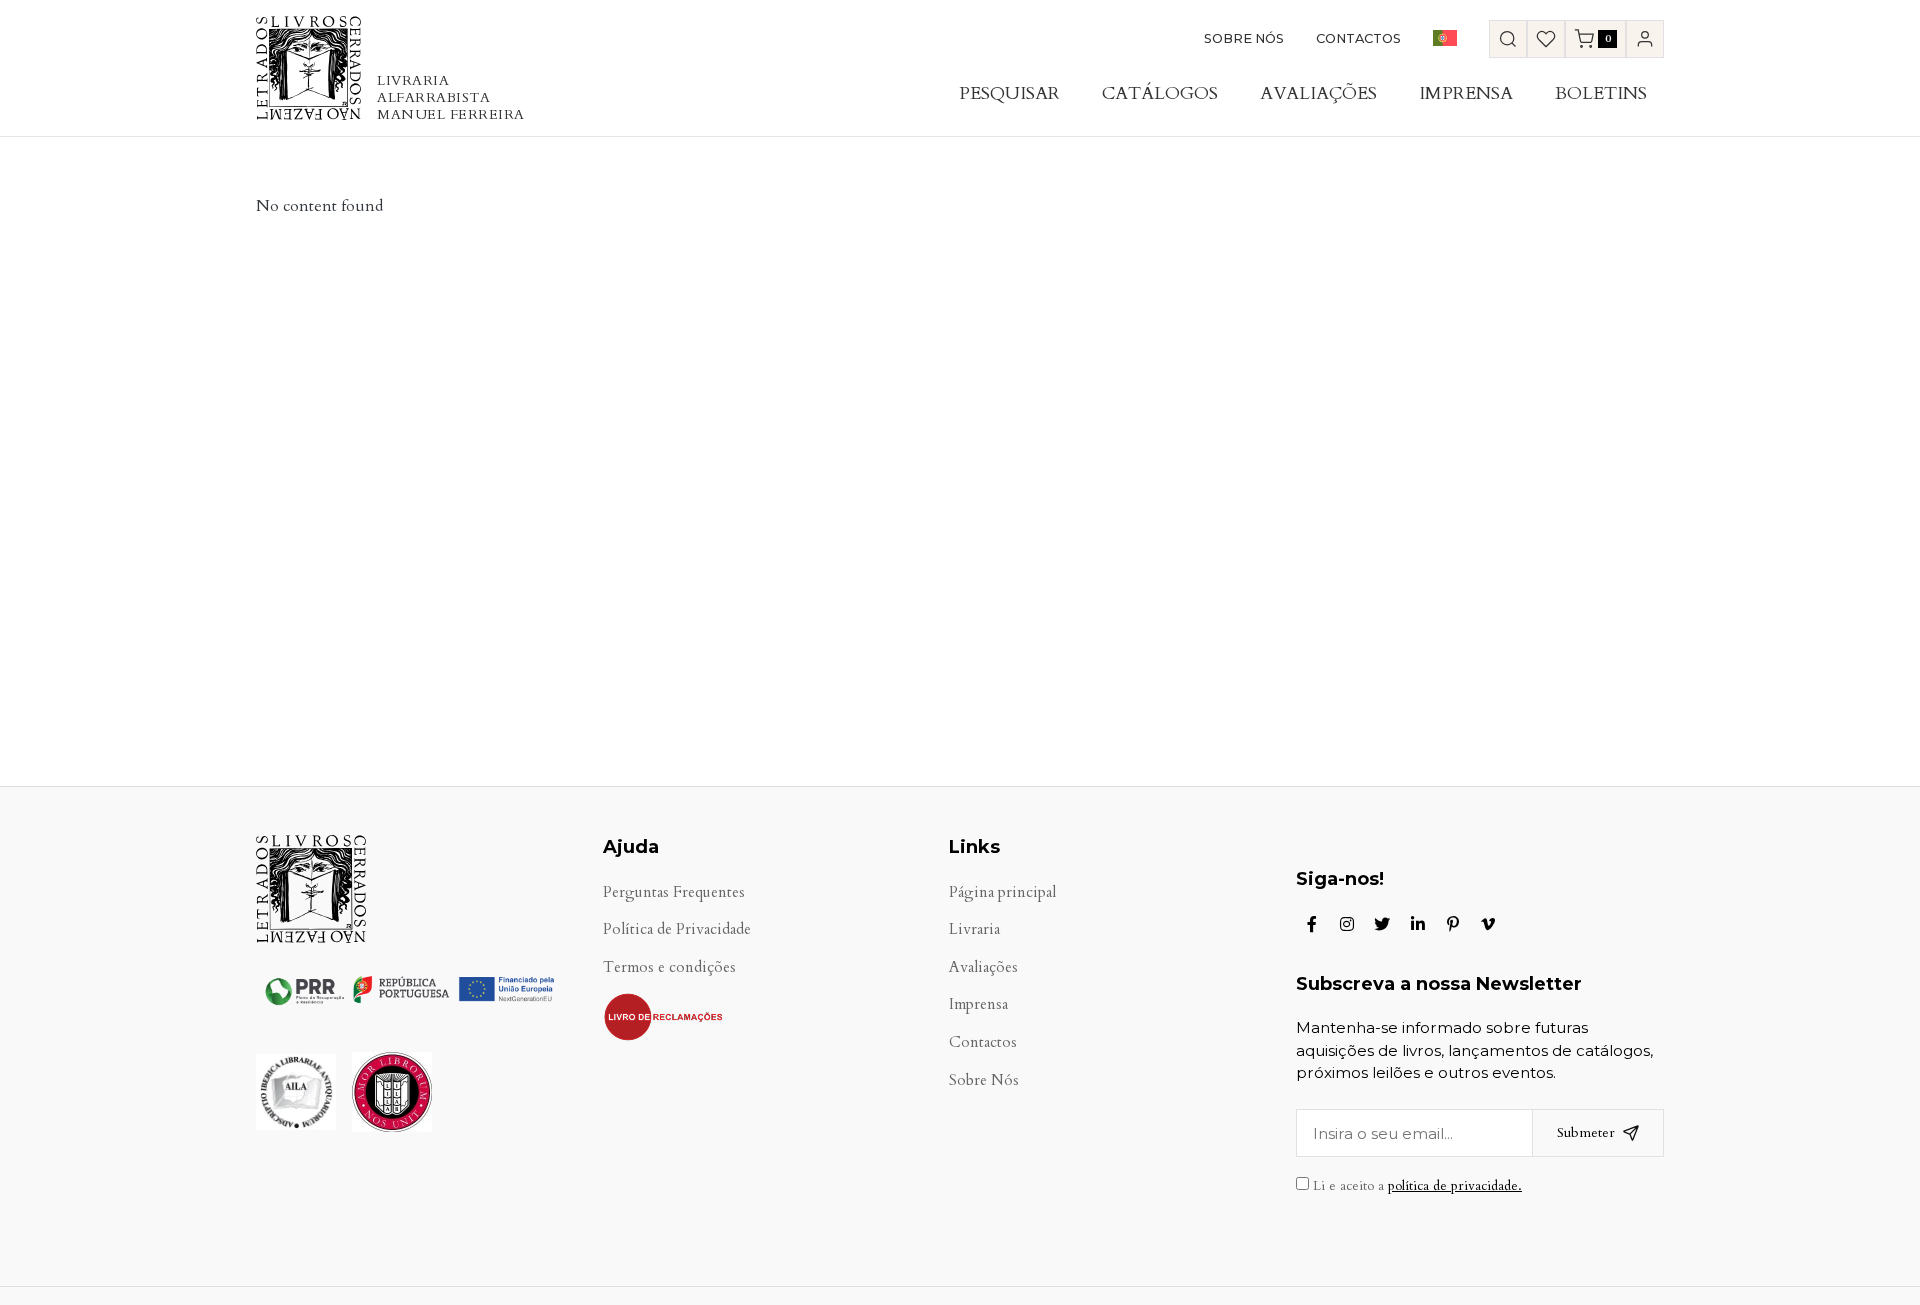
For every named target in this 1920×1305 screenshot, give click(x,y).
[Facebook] (1312, 924)
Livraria (974, 929)
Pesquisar (1009, 93)
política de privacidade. (1455, 1186)
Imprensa (1466, 93)
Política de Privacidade (677, 929)
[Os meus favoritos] (1546, 39)
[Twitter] (1382, 924)
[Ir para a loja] (1508, 39)
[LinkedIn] (1418, 924)
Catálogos (1160, 93)
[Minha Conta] (1645, 39)
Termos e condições (669, 967)
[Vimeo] (1488, 924)
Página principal (1002, 892)
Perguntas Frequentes (674, 892)
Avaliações (1318, 93)
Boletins (1601, 93)
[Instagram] (1347, 924)
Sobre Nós (1244, 38)
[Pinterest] (1453, 924)
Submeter (1586, 1132)
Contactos (1358, 38)
